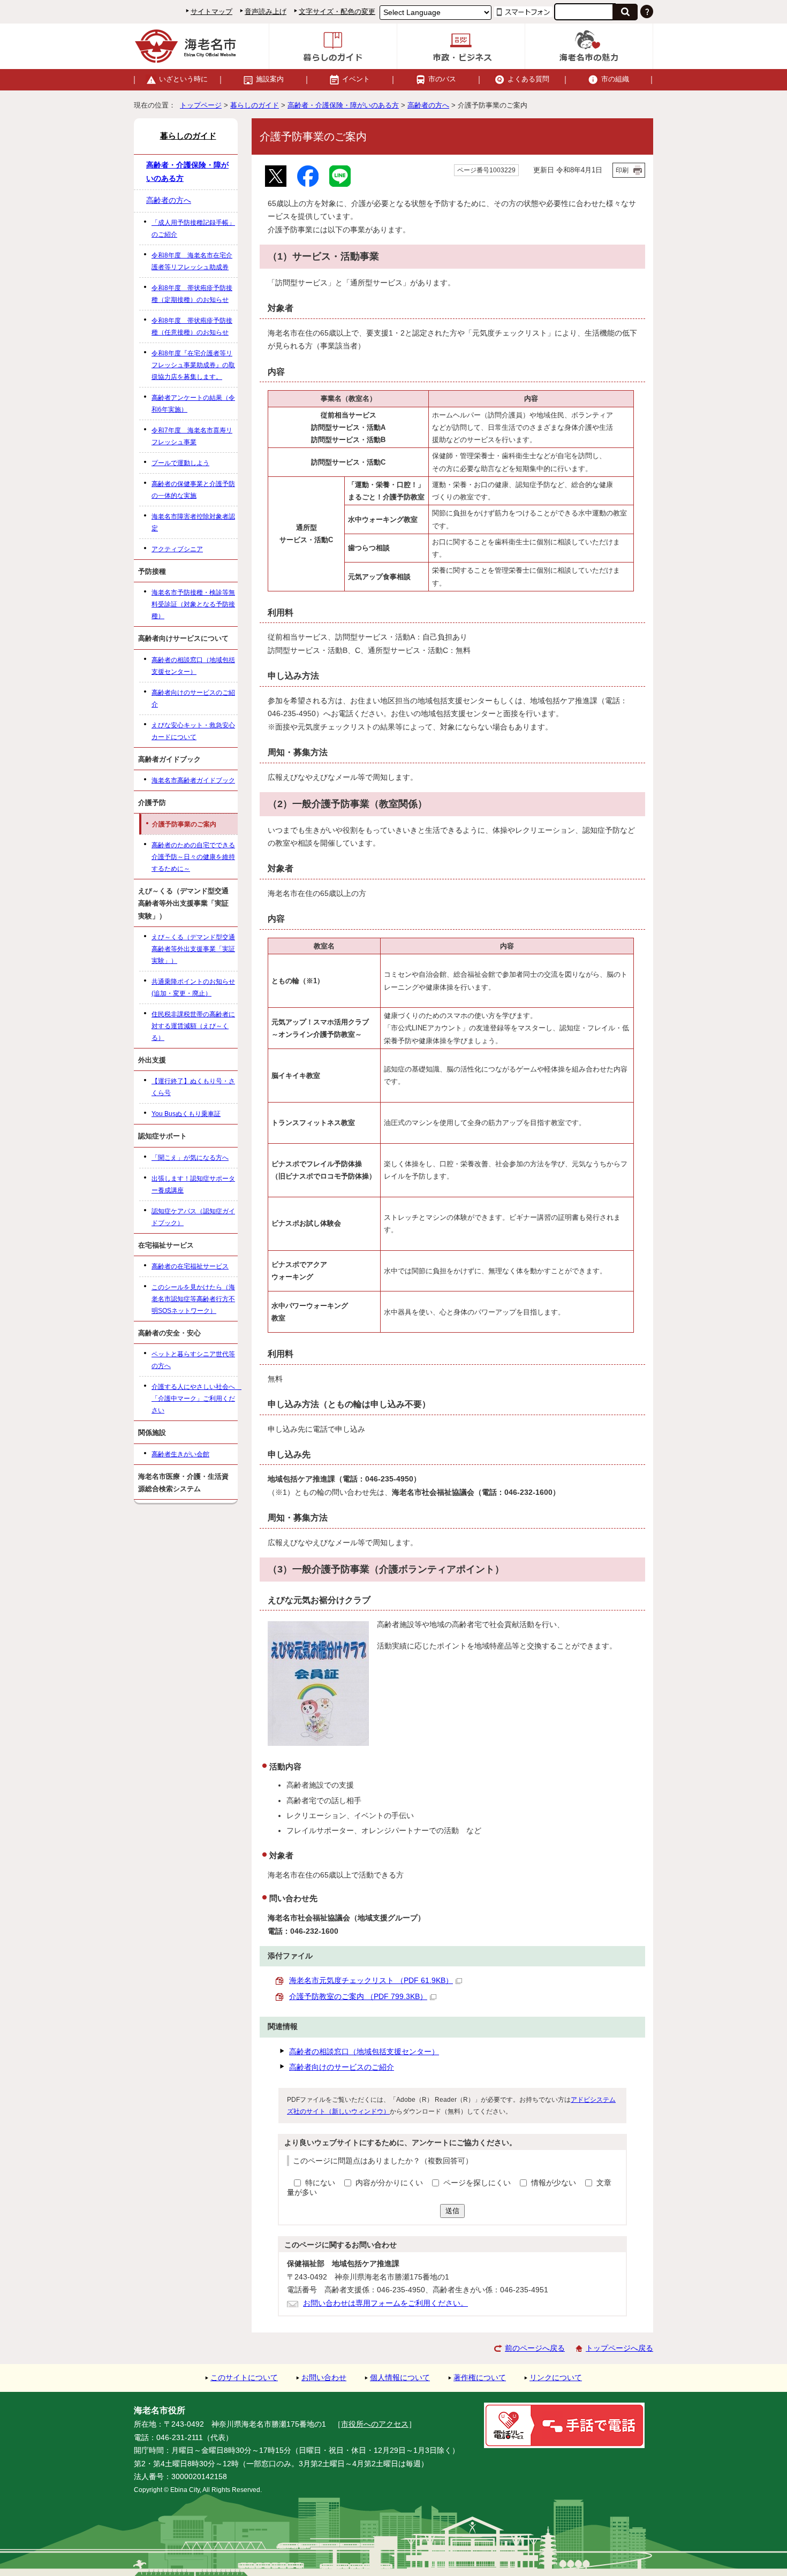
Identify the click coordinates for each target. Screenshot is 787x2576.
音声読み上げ (266, 12)
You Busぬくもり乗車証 (186, 1114)
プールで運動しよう (180, 463)
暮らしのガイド (255, 105)
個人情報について (400, 2378)
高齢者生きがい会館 (180, 1454)
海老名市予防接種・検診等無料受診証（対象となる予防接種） (193, 604)
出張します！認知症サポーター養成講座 (193, 1184)
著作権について (480, 2378)
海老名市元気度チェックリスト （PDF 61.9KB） (371, 1981)
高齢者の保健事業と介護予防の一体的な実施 (193, 490)
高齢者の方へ (428, 105)
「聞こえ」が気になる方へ (190, 1158)
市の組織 (615, 79)
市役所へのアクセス (375, 2424)
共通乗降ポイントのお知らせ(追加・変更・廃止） (193, 987)
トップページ (201, 105)
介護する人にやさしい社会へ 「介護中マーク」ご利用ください (195, 1399)
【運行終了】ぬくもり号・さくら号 (193, 1087)
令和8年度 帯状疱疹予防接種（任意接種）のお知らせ (192, 326)
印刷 (622, 170)
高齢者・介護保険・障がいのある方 (343, 105)
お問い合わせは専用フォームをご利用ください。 (385, 2303)
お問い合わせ (324, 2378)
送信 (452, 2211)
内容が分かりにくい (390, 2183)
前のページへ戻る (535, 2348)
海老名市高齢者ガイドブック (193, 780)
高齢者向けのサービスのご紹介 (342, 2067)
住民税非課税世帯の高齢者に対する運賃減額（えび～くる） (193, 1026)
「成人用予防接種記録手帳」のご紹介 (193, 229)
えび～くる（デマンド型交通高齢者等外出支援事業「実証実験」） (193, 949)
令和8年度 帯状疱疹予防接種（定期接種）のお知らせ (192, 294)
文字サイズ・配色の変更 (337, 12)
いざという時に (183, 79)
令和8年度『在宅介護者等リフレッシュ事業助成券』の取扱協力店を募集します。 (193, 365)
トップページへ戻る (619, 2348)
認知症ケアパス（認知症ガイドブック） (193, 1217)
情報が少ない (555, 2183)
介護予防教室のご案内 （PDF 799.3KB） (358, 1997)
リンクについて (556, 2378)
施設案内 (270, 79)
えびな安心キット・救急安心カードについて (193, 731)
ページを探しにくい (478, 2183)
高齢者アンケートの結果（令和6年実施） (193, 404)
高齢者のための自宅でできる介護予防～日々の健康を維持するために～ (193, 857)
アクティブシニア (177, 549)
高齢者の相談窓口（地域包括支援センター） (364, 2052)
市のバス (442, 79)
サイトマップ (211, 12)
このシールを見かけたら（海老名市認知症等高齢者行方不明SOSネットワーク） (193, 1299)
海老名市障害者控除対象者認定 (193, 522)
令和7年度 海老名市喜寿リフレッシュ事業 (192, 436)
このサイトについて (244, 2378)
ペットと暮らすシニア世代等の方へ (193, 1360)
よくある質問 (528, 79)
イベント (356, 79)
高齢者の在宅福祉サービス (190, 1266)
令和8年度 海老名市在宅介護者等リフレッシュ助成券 (192, 261)
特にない (320, 2183)
